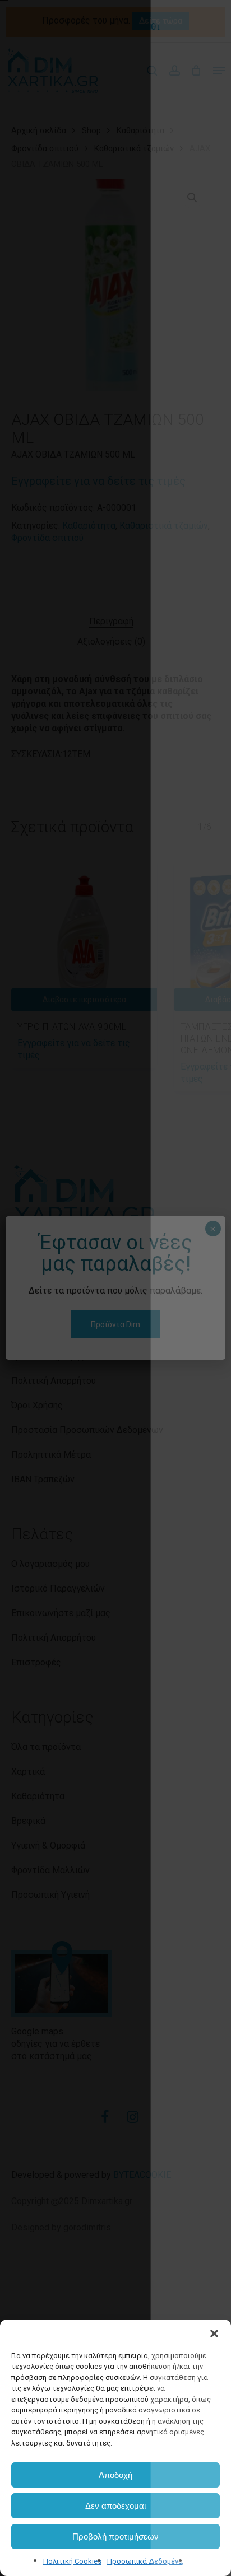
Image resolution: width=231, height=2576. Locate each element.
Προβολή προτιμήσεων (115, 2537)
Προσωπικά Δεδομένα (145, 2561)
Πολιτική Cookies (72, 2561)
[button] (214, 2334)
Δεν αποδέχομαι (115, 2506)
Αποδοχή (115, 2475)
